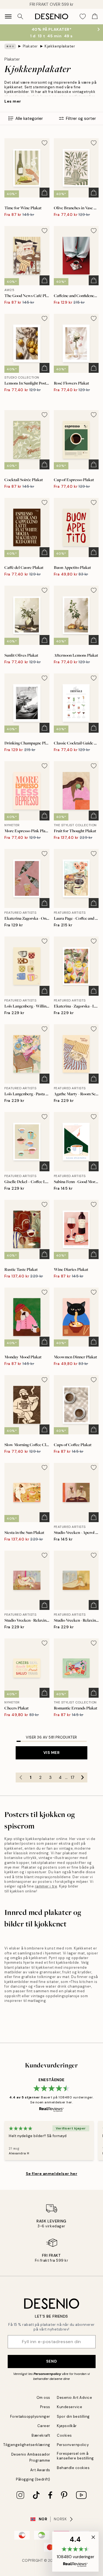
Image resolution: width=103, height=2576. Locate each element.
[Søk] (20, 16)
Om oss (43, 2398)
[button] (75, 2552)
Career (44, 2426)
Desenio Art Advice (74, 2398)
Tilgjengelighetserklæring (27, 2445)
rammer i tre (46, 1886)
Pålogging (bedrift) (33, 2479)
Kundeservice (69, 2407)
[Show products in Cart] (95, 16)
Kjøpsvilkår (67, 2426)
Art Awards (40, 2470)
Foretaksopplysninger (30, 2416)
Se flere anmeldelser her (51, 2174)
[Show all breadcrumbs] (10, 46)
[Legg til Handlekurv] (44, 193)
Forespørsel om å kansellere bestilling (75, 2456)
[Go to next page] (82, 1777)
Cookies (64, 2435)
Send (51, 2361)
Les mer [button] (13, 101)
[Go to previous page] (21, 1777)
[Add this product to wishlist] (44, 143)
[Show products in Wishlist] (83, 16)
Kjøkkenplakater (60, 46)
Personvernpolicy (47, 2374)
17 (73, 1777)
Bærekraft (41, 2435)
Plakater (30, 46)
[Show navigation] (8, 16)
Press (45, 2407)
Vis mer (52, 1753)
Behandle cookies (73, 2468)
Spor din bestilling (73, 2416)
